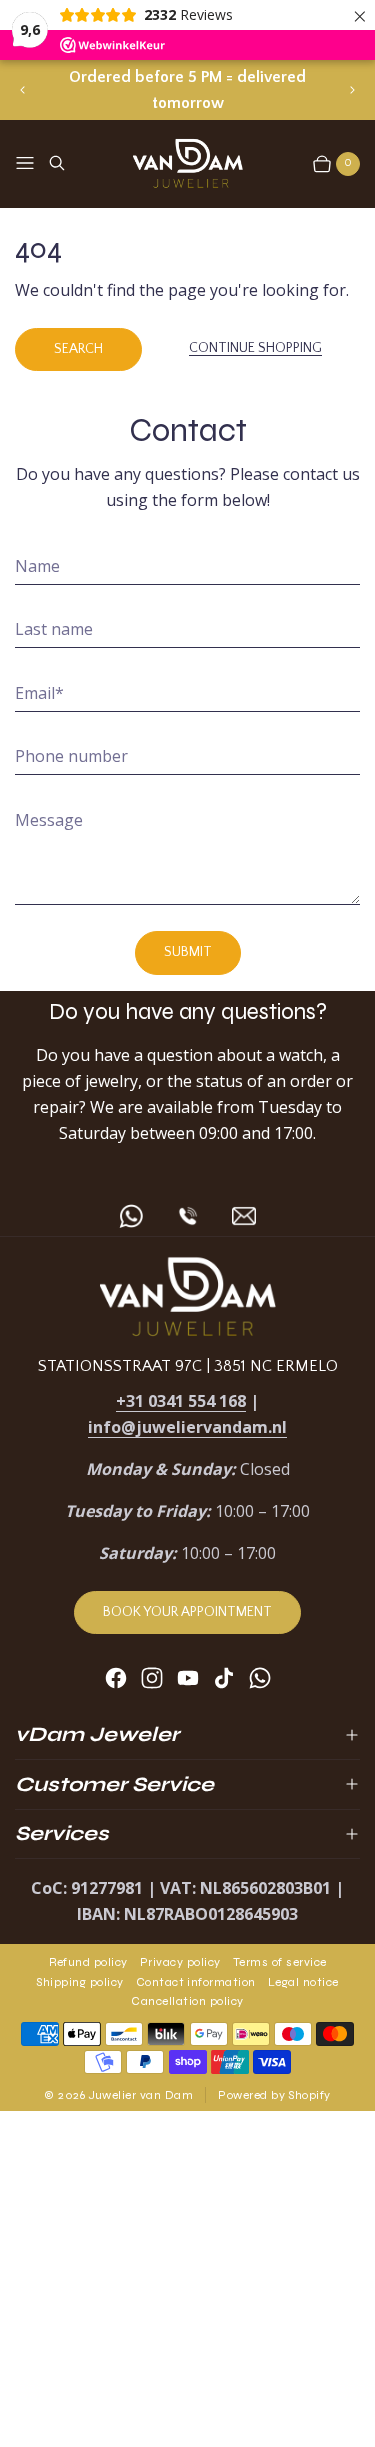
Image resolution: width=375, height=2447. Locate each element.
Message (49, 820)
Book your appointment (187, 1612)
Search (78, 349)
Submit (188, 952)
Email (39, 693)
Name (37, 566)
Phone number (71, 756)
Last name (54, 629)
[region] (187, 90)
